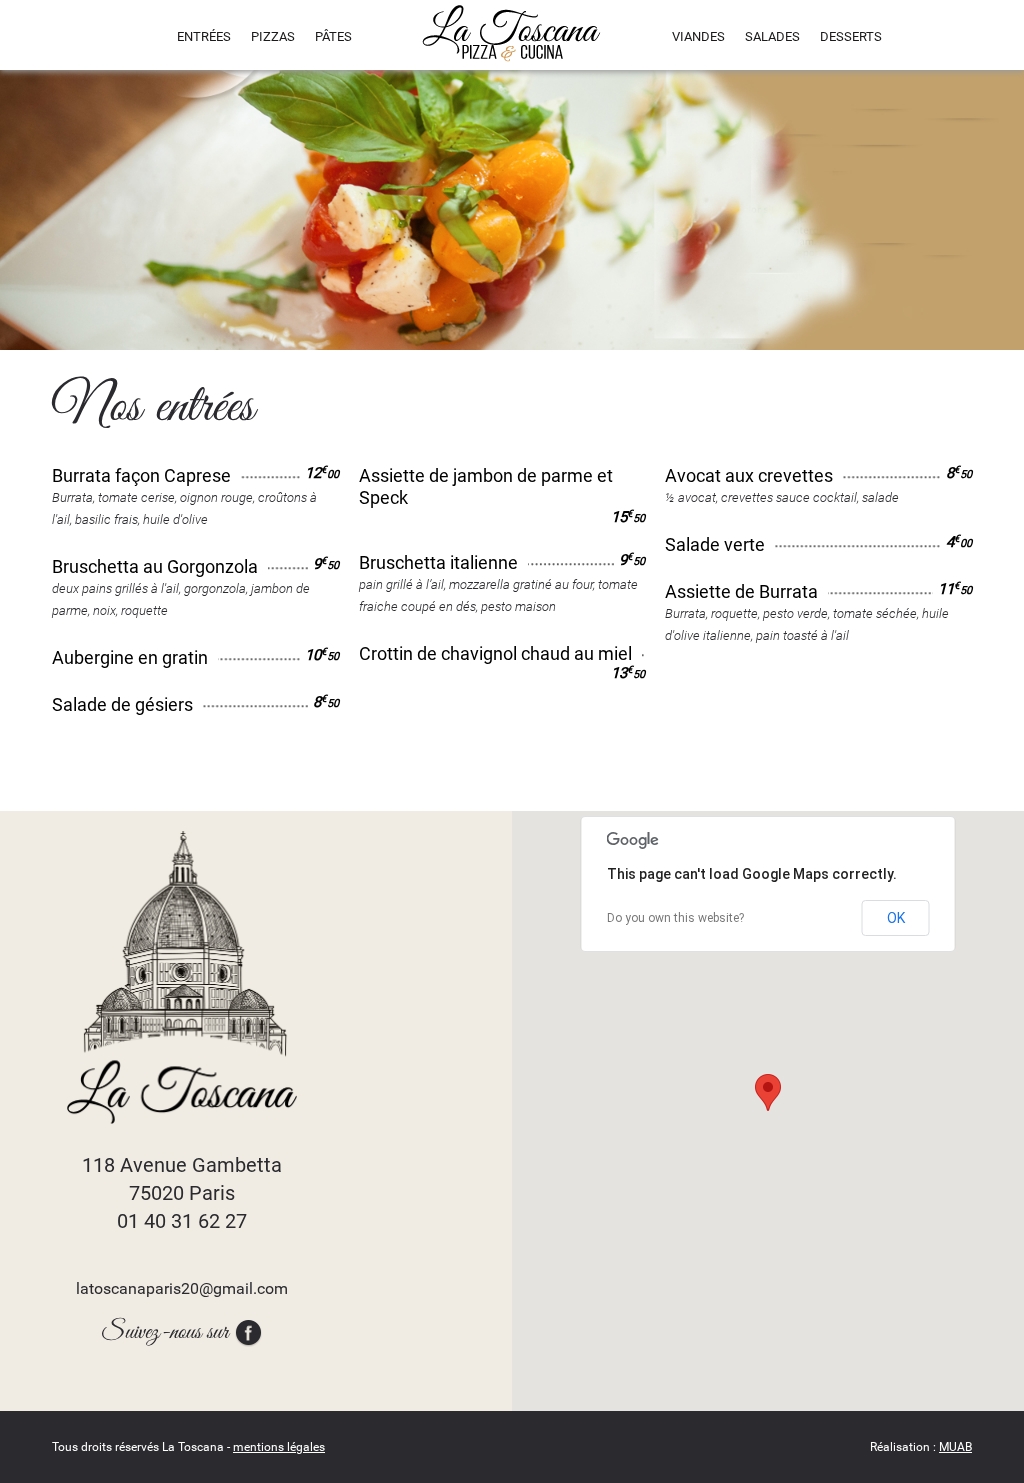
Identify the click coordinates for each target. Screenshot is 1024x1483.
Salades (772, 36)
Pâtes (333, 36)
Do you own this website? (675, 918)
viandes (698, 36)
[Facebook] (248, 1332)
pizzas (273, 36)
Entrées (204, 36)
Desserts (851, 36)
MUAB (955, 1447)
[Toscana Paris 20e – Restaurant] (512, 33)
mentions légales (279, 1447)
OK (896, 918)
